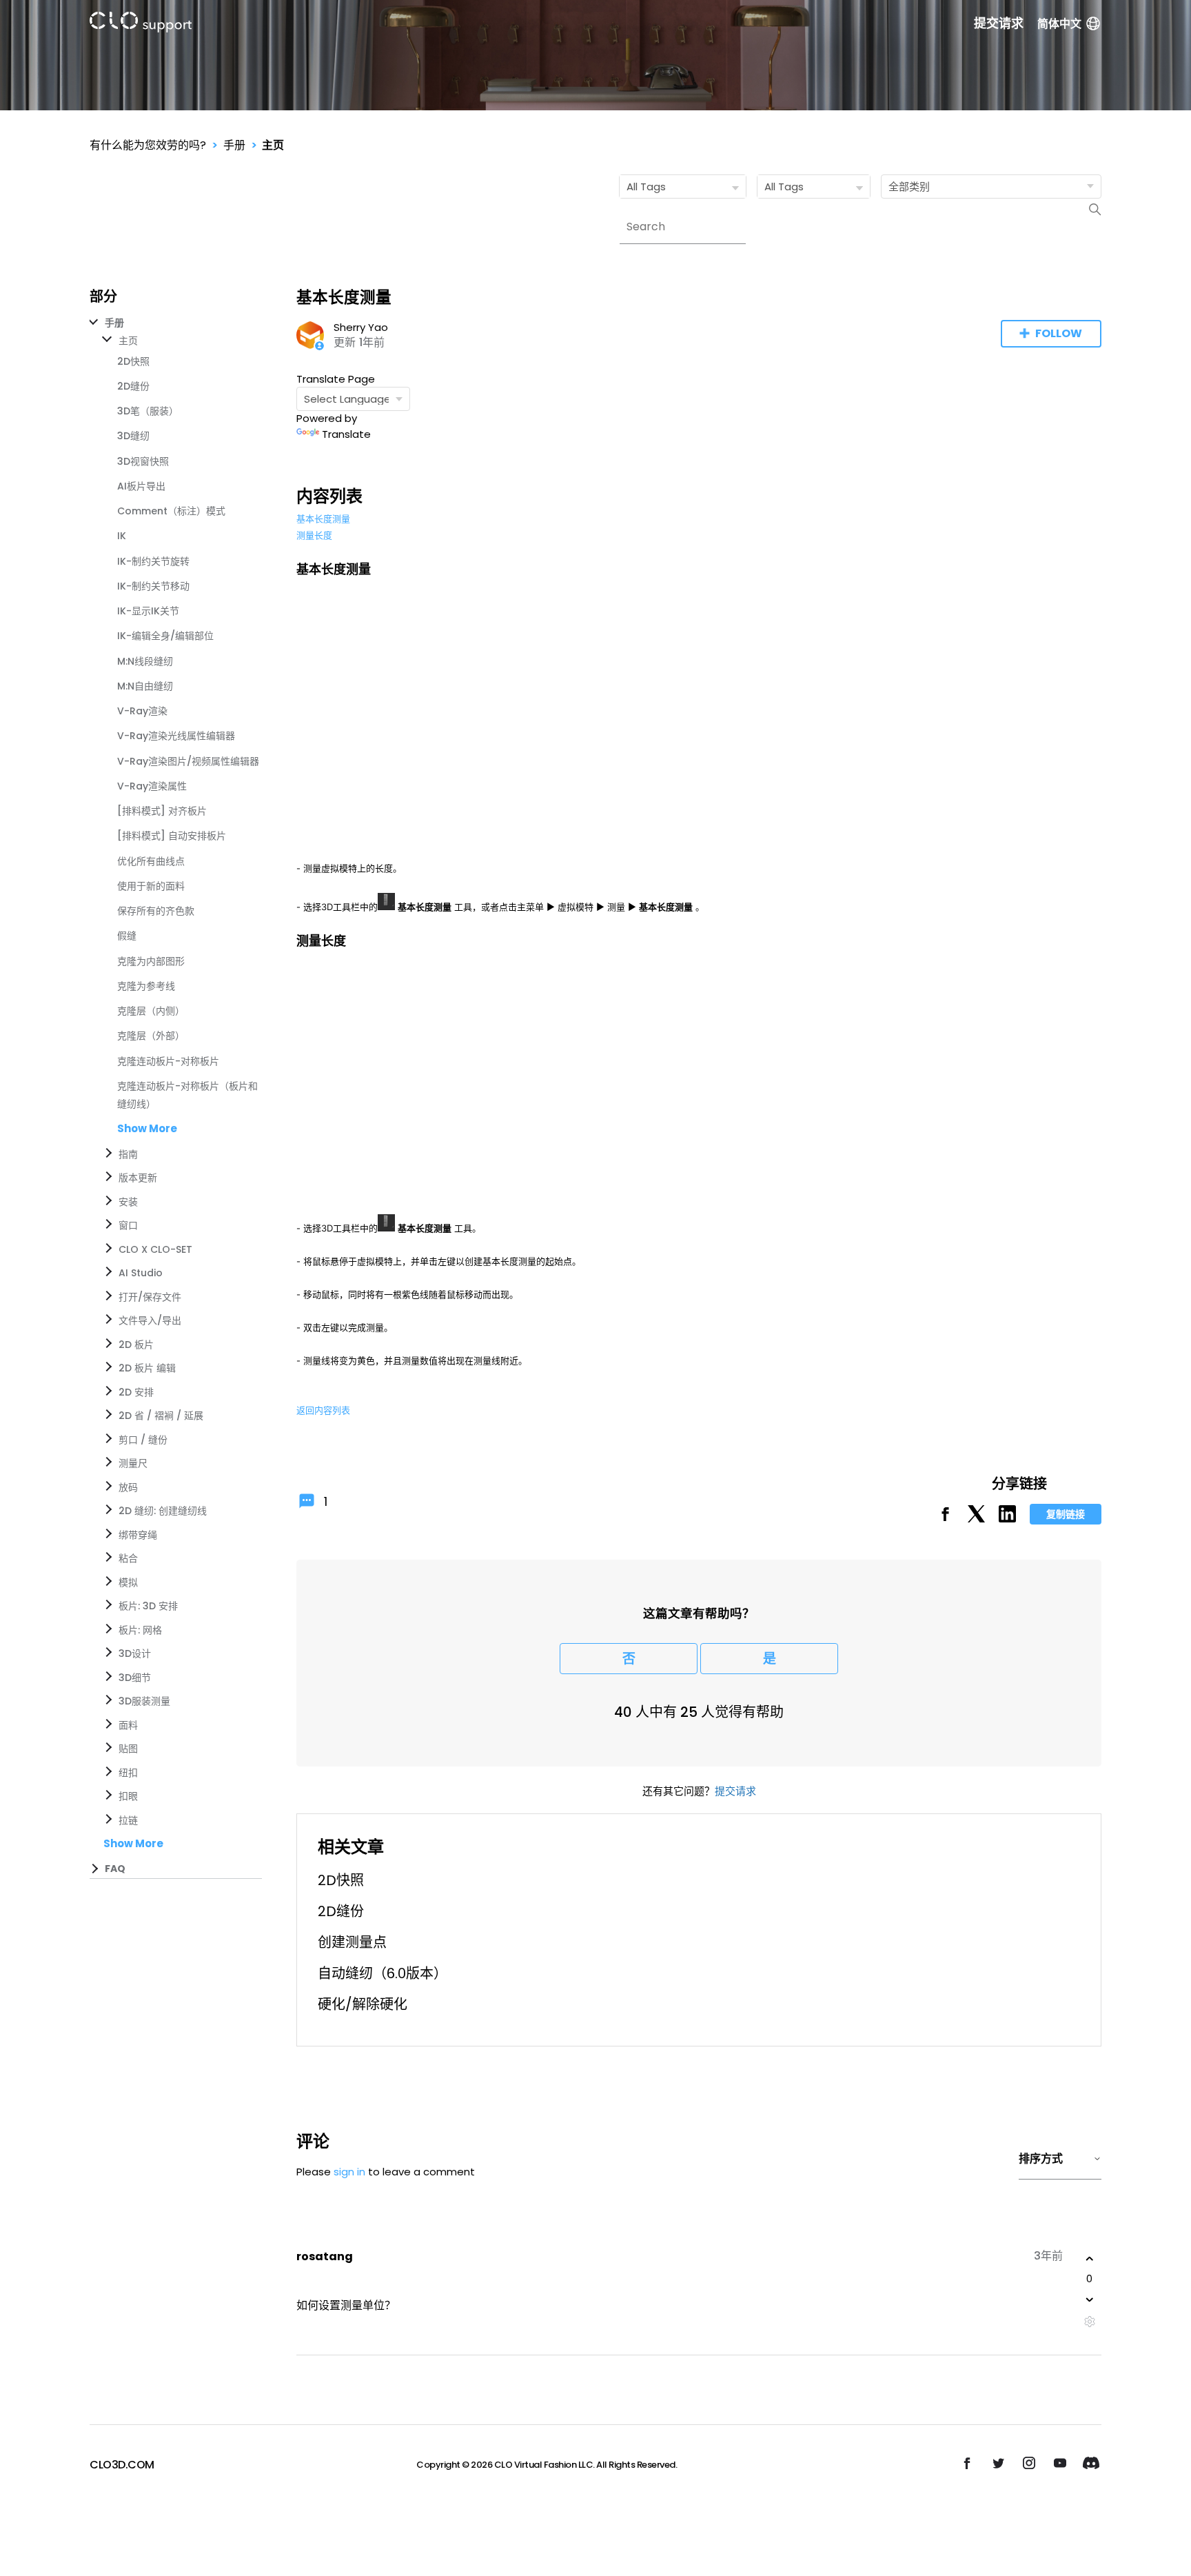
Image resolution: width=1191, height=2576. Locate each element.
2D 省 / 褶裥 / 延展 (161, 1416)
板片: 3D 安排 (148, 1606)
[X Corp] (976, 1519)
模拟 (128, 1582)
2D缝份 (133, 386)
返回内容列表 (323, 1410)
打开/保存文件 (150, 1297)
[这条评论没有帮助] (1090, 2300)
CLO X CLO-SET (155, 1249)
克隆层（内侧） (151, 1011)
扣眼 (128, 1796)
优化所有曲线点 (151, 861)
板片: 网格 (140, 1630)
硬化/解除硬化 (363, 2004)
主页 (273, 145)
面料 (128, 1725)
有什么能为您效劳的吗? (148, 145)
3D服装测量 (144, 1701)
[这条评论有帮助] (1090, 2259)
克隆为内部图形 (151, 961)
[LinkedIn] (1007, 1519)
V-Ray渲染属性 (152, 786)
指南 (128, 1154)
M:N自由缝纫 (145, 686)
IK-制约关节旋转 (153, 561)
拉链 (128, 1820)
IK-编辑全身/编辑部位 (165, 636)
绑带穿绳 (138, 1535)
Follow (1059, 333)
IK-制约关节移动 (153, 586)
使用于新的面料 (151, 886)
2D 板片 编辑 (147, 1368)
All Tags (646, 187)
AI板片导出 (141, 486)
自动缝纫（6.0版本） (383, 1973)
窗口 (128, 1225)
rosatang (325, 2256)
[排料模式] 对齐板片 (162, 811)
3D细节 (135, 1678)
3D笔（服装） (148, 411)
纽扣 (128, 1773)
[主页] (141, 24)
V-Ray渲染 (142, 711)
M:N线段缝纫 (145, 661)
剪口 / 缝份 (143, 1440)
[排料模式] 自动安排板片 (172, 836)
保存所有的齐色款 (156, 911)
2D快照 (133, 361)
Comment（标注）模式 (171, 511)
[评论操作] (1089, 2322)
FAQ (115, 1869)
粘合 (128, 1558)
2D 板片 (136, 1345)
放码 (128, 1487)
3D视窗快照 (143, 461)
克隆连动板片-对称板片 (168, 1061)
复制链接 (1066, 1514)
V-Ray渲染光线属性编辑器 (176, 736)
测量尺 (133, 1463)
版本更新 (138, 1178)
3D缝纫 (133, 436)
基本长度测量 (323, 519)
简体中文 (1059, 24)
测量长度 (314, 535)
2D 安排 (136, 1392)
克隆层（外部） (151, 1036)
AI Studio (141, 1273)
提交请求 (999, 23)
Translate (346, 434)
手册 (234, 145)
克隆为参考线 (146, 986)
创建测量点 (352, 1942)
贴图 (128, 1749)
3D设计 (135, 1653)
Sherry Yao (361, 327)
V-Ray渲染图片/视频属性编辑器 (188, 761)
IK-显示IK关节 (148, 611)
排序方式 (1041, 2159)
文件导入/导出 (150, 1320)
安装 (128, 1202)
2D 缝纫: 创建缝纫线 (163, 1511)
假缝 (127, 936)
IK (122, 536)
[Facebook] (945, 1519)
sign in (349, 2172)
